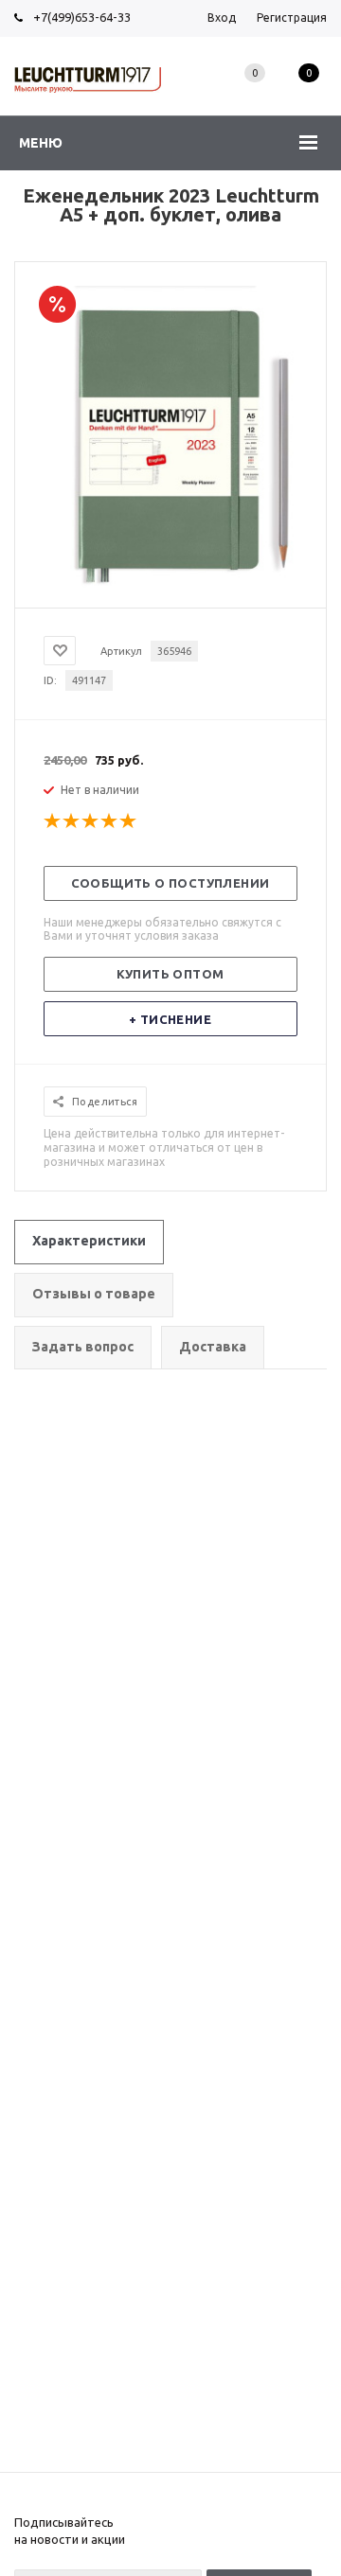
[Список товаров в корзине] (308, 94)
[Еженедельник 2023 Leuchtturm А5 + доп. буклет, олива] (170, 591)
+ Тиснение (170, 1019)
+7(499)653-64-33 (82, 17)
